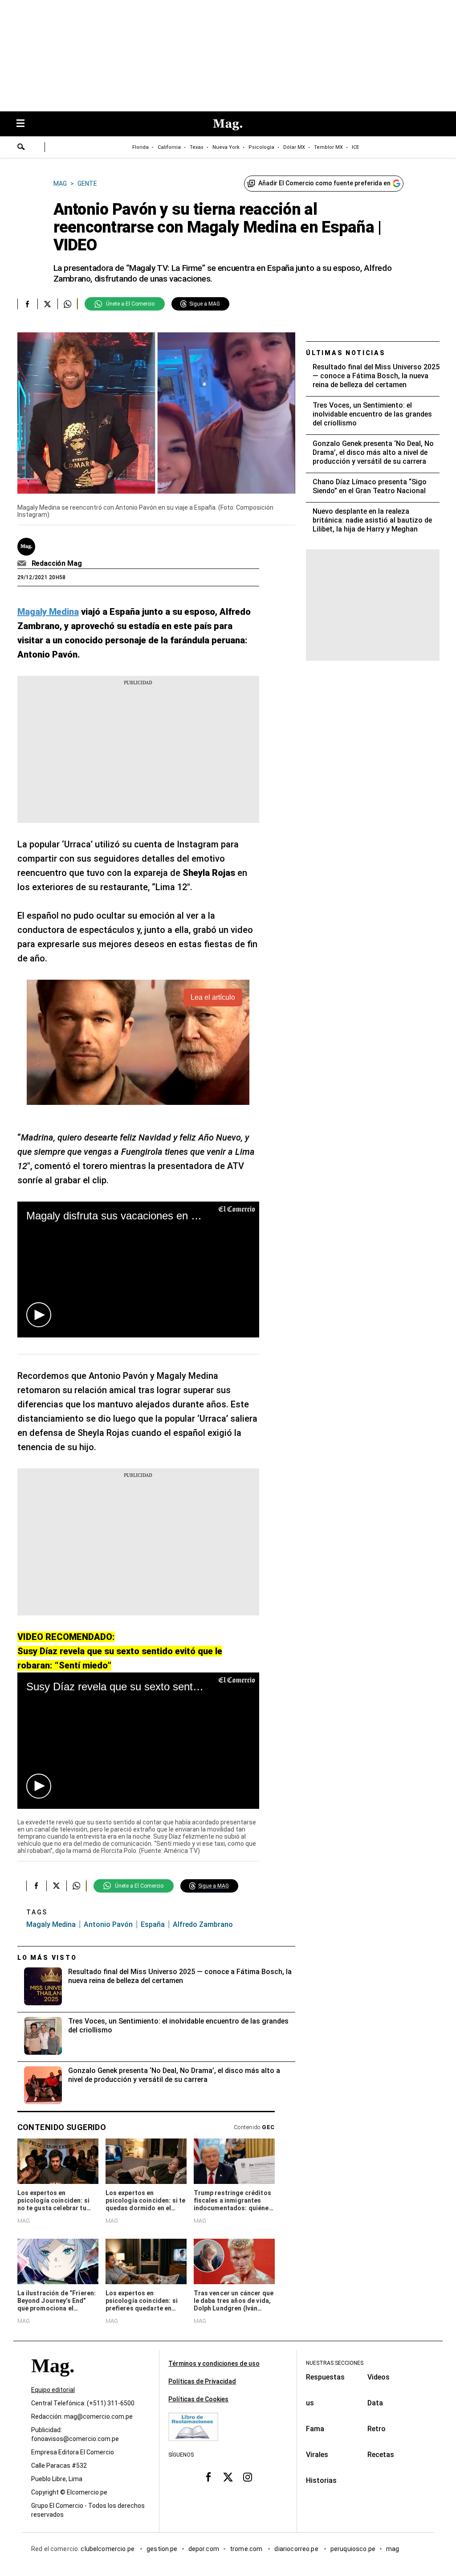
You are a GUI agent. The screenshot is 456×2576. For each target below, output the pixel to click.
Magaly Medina (51, 1924)
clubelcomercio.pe (108, 2549)
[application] (138, 1270)
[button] (39, 1315)
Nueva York (226, 147)
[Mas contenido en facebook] (208, 2477)
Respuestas (325, 2377)
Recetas (381, 2455)
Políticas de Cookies (198, 2399)
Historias (321, 2480)
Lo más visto (47, 1958)
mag (393, 2549)
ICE (355, 147)
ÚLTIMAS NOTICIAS (346, 353)
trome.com (247, 2549)
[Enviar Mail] (23, 564)
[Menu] (25, 124)
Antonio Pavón (108, 1924)
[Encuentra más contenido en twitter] (47, 304)
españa (153, 1924)
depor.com (204, 2549)
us (310, 2403)
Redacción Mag (57, 563)
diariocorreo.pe (297, 2549)
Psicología (261, 147)
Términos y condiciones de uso (214, 2363)
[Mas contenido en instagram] (248, 2477)
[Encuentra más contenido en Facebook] (27, 304)
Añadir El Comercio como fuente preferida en (324, 183)
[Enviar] (21, 148)
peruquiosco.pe (353, 2549)
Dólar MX (294, 147)
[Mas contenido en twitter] (228, 2477)
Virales (317, 2455)
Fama (315, 2429)
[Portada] (53, 2382)
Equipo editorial (53, 2390)
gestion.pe (162, 2549)
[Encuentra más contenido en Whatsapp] (67, 304)
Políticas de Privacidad (202, 2381)
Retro (377, 2429)
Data (375, 2403)
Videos (379, 2377)
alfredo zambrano (203, 1924)
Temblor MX (328, 147)
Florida (140, 147)
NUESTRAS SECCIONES (335, 2363)
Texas (197, 147)
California (169, 147)
